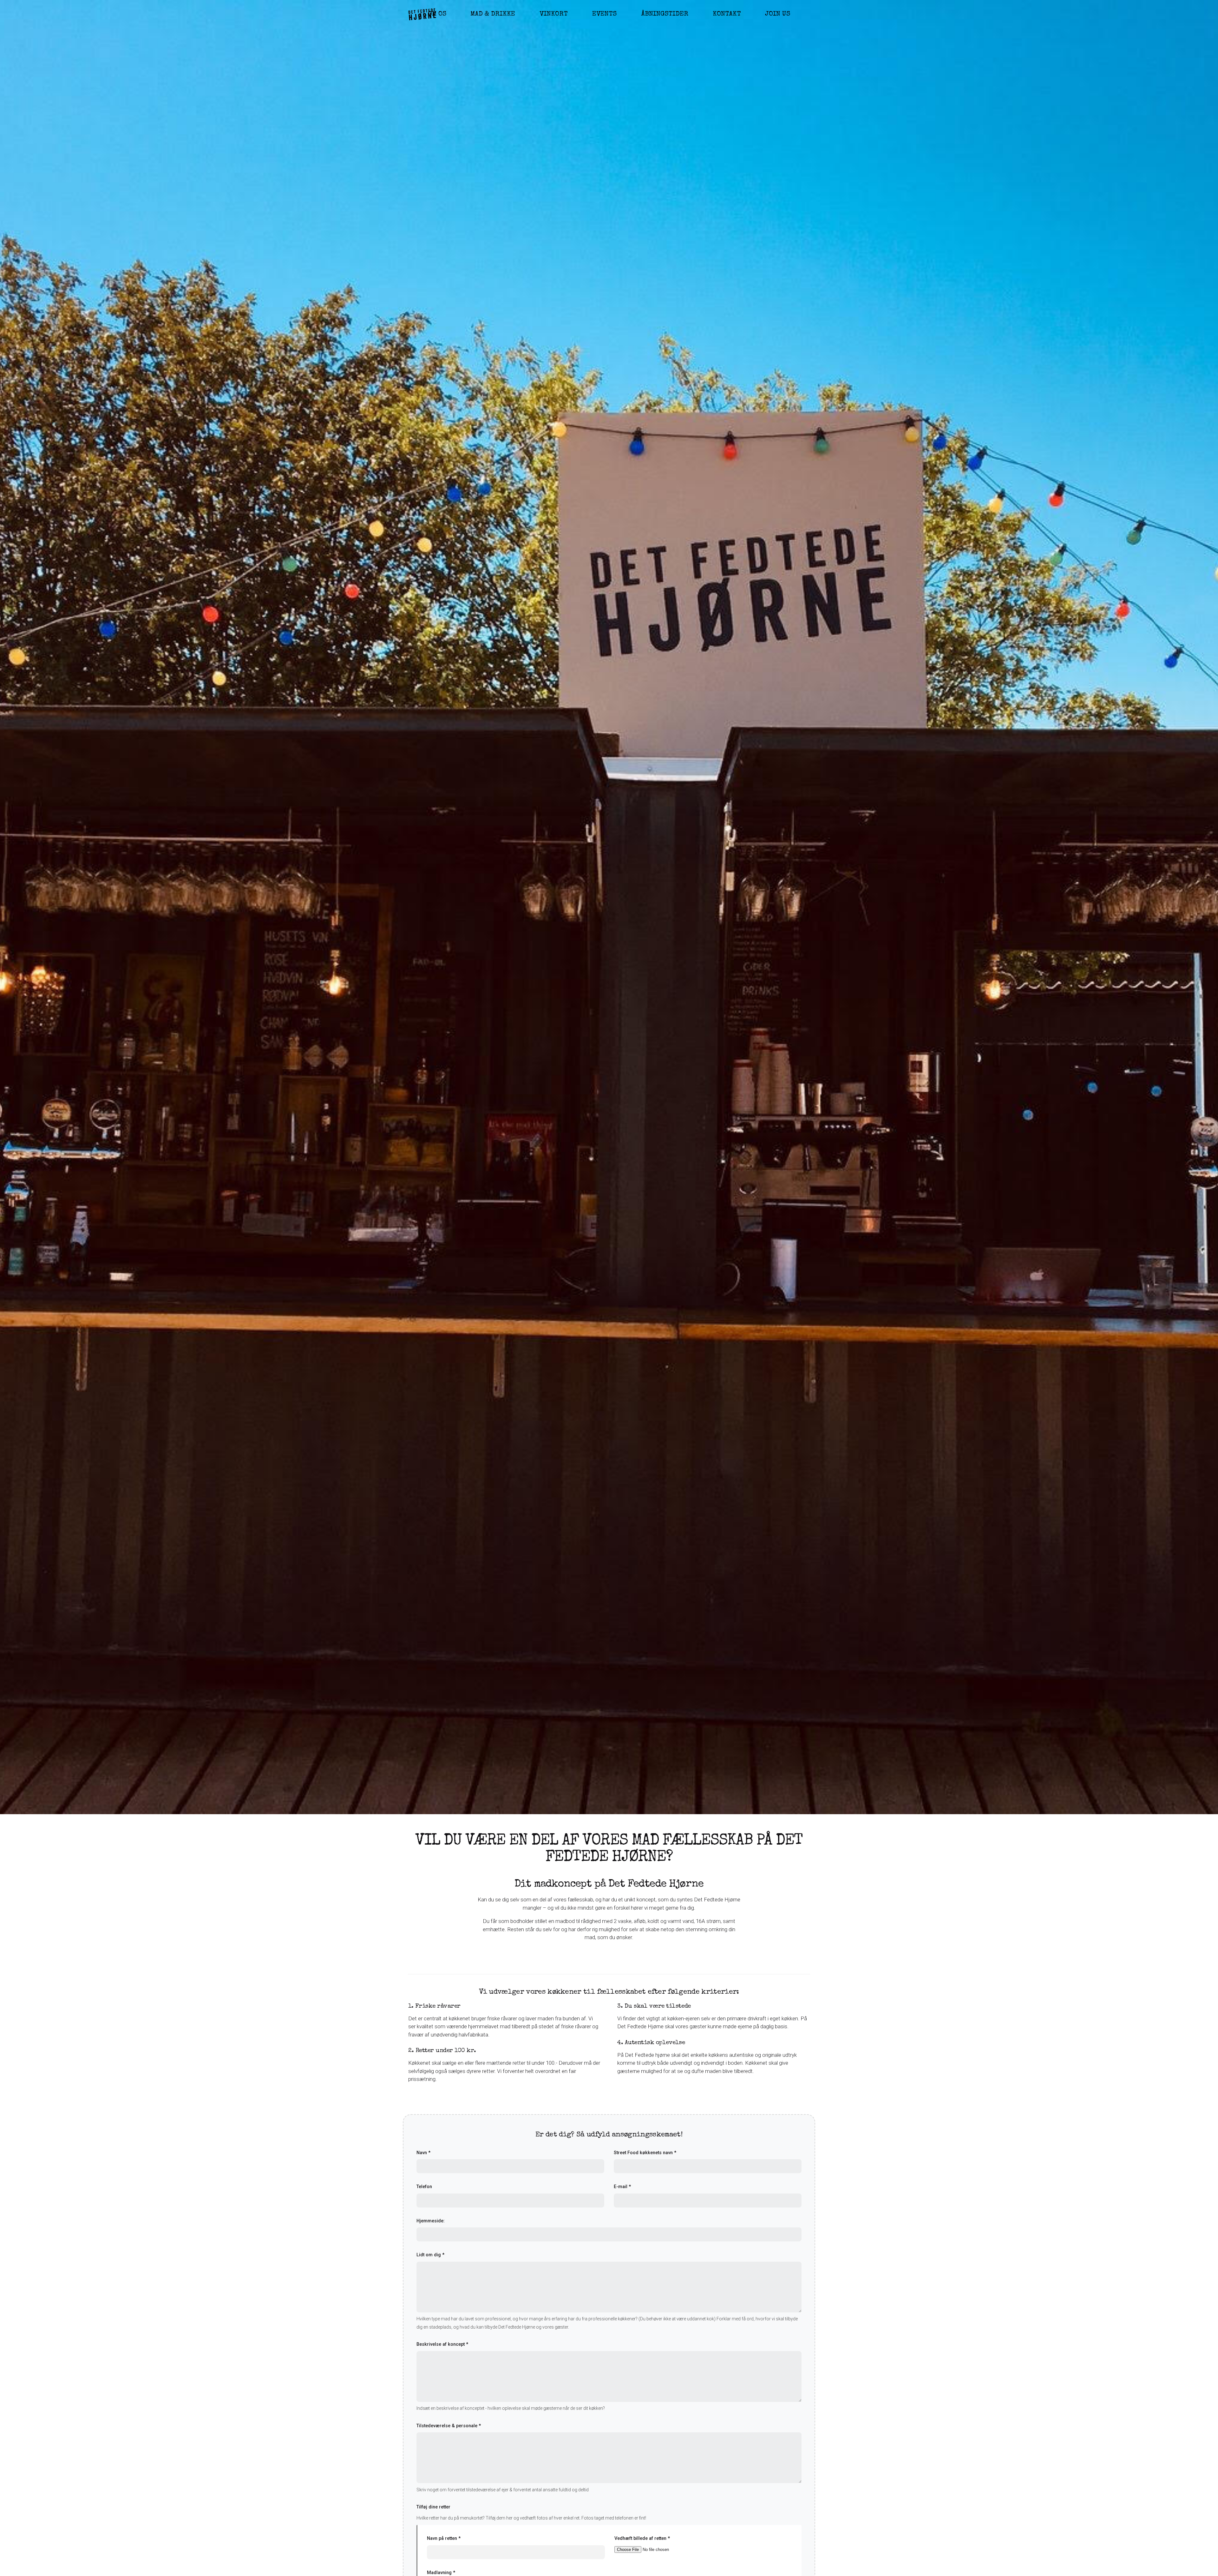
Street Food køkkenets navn (645, 2153)
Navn (423, 2153)
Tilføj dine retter (433, 2507)
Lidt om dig (430, 2255)
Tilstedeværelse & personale (449, 2426)
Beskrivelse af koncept (442, 2344)
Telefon (424, 2187)
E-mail (622, 2187)
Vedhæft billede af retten (642, 2538)
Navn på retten (444, 2538)
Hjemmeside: (431, 2221)
